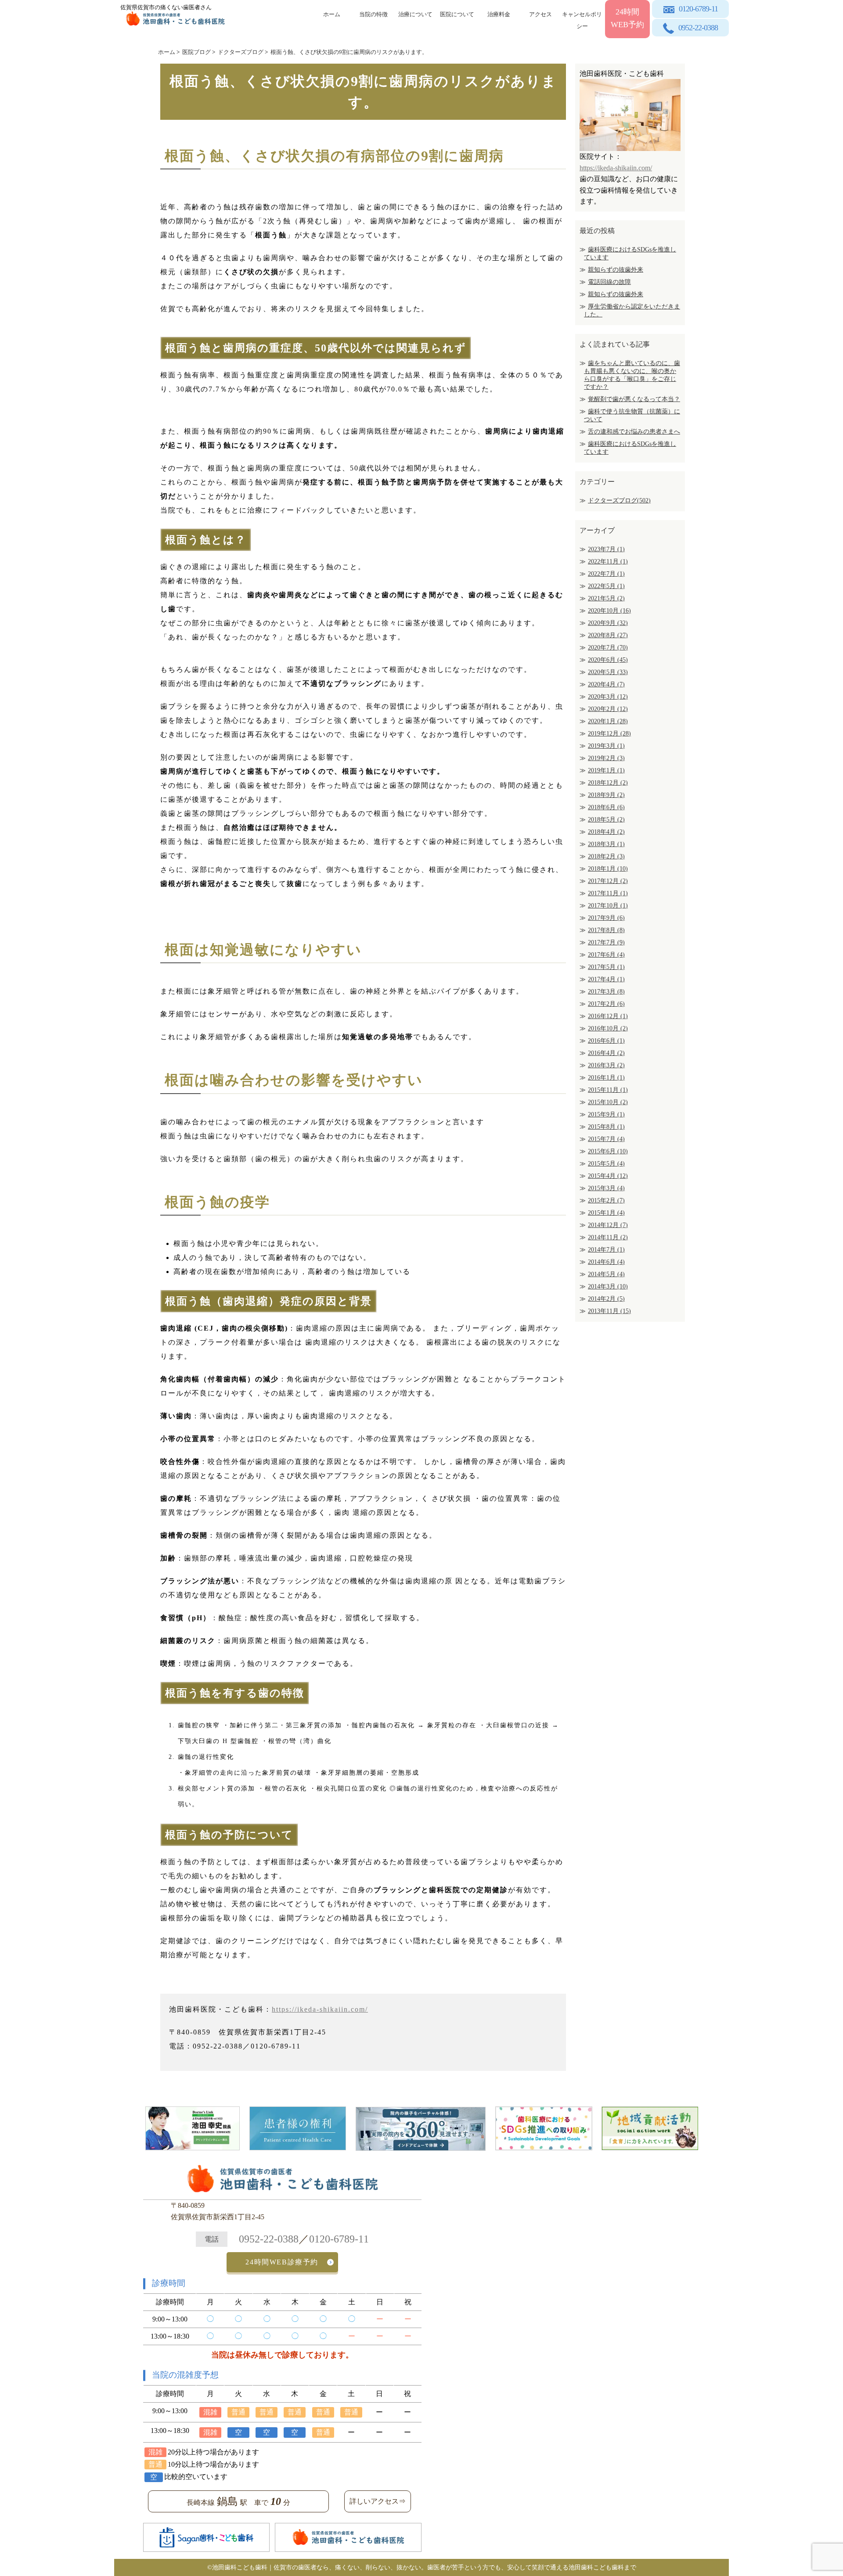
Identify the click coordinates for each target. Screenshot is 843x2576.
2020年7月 (608, 648)
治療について (415, 14)
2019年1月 (606, 770)
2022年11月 (608, 561)
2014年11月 (608, 1237)
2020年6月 (608, 660)
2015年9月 (606, 1114)
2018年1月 (608, 869)
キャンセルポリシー (582, 19)
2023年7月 (606, 549)
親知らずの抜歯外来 (616, 270)
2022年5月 (606, 586)
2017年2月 (606, 1004)
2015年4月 (608, 1176)
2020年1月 (608, 721)
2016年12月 (608, 1016)
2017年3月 (606, 992)
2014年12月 (608, 1225)
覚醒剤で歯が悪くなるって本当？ (634, 399)
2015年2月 (606, 1200)
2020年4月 (606, 684)
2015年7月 (606, 1139)
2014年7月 (606, 1250)
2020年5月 (608, 672)
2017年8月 (606, 930)
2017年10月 (608, 906)
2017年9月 (606, 918)
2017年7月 (606, 942)
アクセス (540, 14)
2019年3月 (606, 746)
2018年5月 (606, 820)
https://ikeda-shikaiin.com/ (320, 2009)
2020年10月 (609, 611)
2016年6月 (606, 1041)
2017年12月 (608, 881)
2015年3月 (606, 1188)
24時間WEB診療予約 (282, 2262)
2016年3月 (606, 1065)
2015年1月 (606, 1213)
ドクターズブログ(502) (619, 500)
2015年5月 (606, 1164)
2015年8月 (606, 1127)
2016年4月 (606, 1053)
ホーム (332, 14)
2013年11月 (609, 1311)
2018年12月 (608, 783)
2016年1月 (606, 1078)
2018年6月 (606, 807)
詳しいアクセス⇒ (378, 2501)
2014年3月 (608, 1286)
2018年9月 (606, 795)
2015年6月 (608, 1151)
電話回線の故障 (609, 282)
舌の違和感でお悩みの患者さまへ (634, 432)
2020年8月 (608, 635)
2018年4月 (606, 832)
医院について (457, 14)
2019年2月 (606, 758)
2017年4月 (606, 979)
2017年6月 (606, 955)
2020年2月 (608, 709)
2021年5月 (606, 598)
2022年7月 (606, 574)
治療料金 (499, 14)
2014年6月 (606, 1262)
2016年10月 (608, 1028)
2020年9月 (608, 623)
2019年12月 (609, 734)
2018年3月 (606, 844)
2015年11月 (608, 1090)
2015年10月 (608, 1102)
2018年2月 (606, 856)
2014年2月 (606, 1299)
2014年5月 (606, 1274)
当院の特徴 (373, 14)
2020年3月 (608, 697)
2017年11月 (608, 893)
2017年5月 (606, 967)
